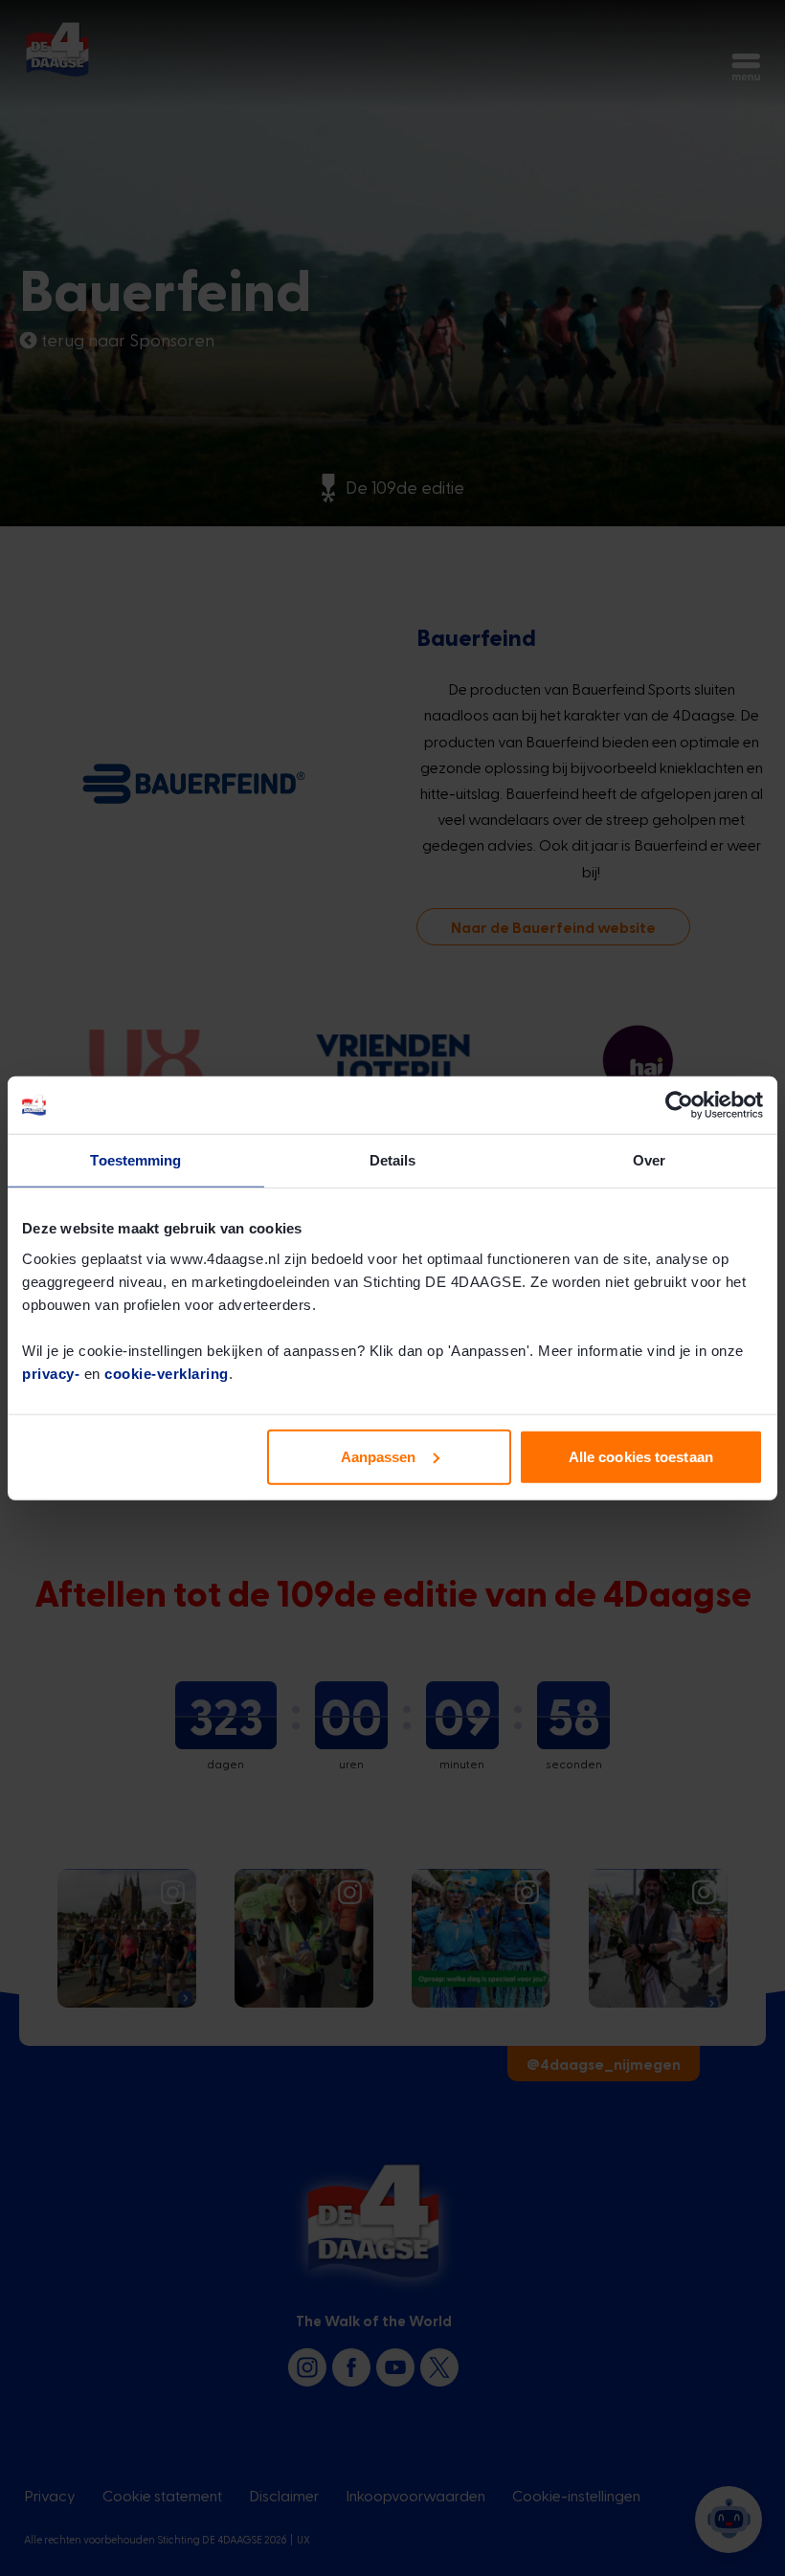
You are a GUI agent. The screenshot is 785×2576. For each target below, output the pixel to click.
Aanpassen (379, 1456)
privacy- (51, 1373)
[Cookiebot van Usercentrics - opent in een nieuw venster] (679, 1105)
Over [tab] (649, 1160)
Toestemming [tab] (135, 1160)
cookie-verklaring (167, 1373)
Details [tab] (393, 1160)
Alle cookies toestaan (641, 1456)
